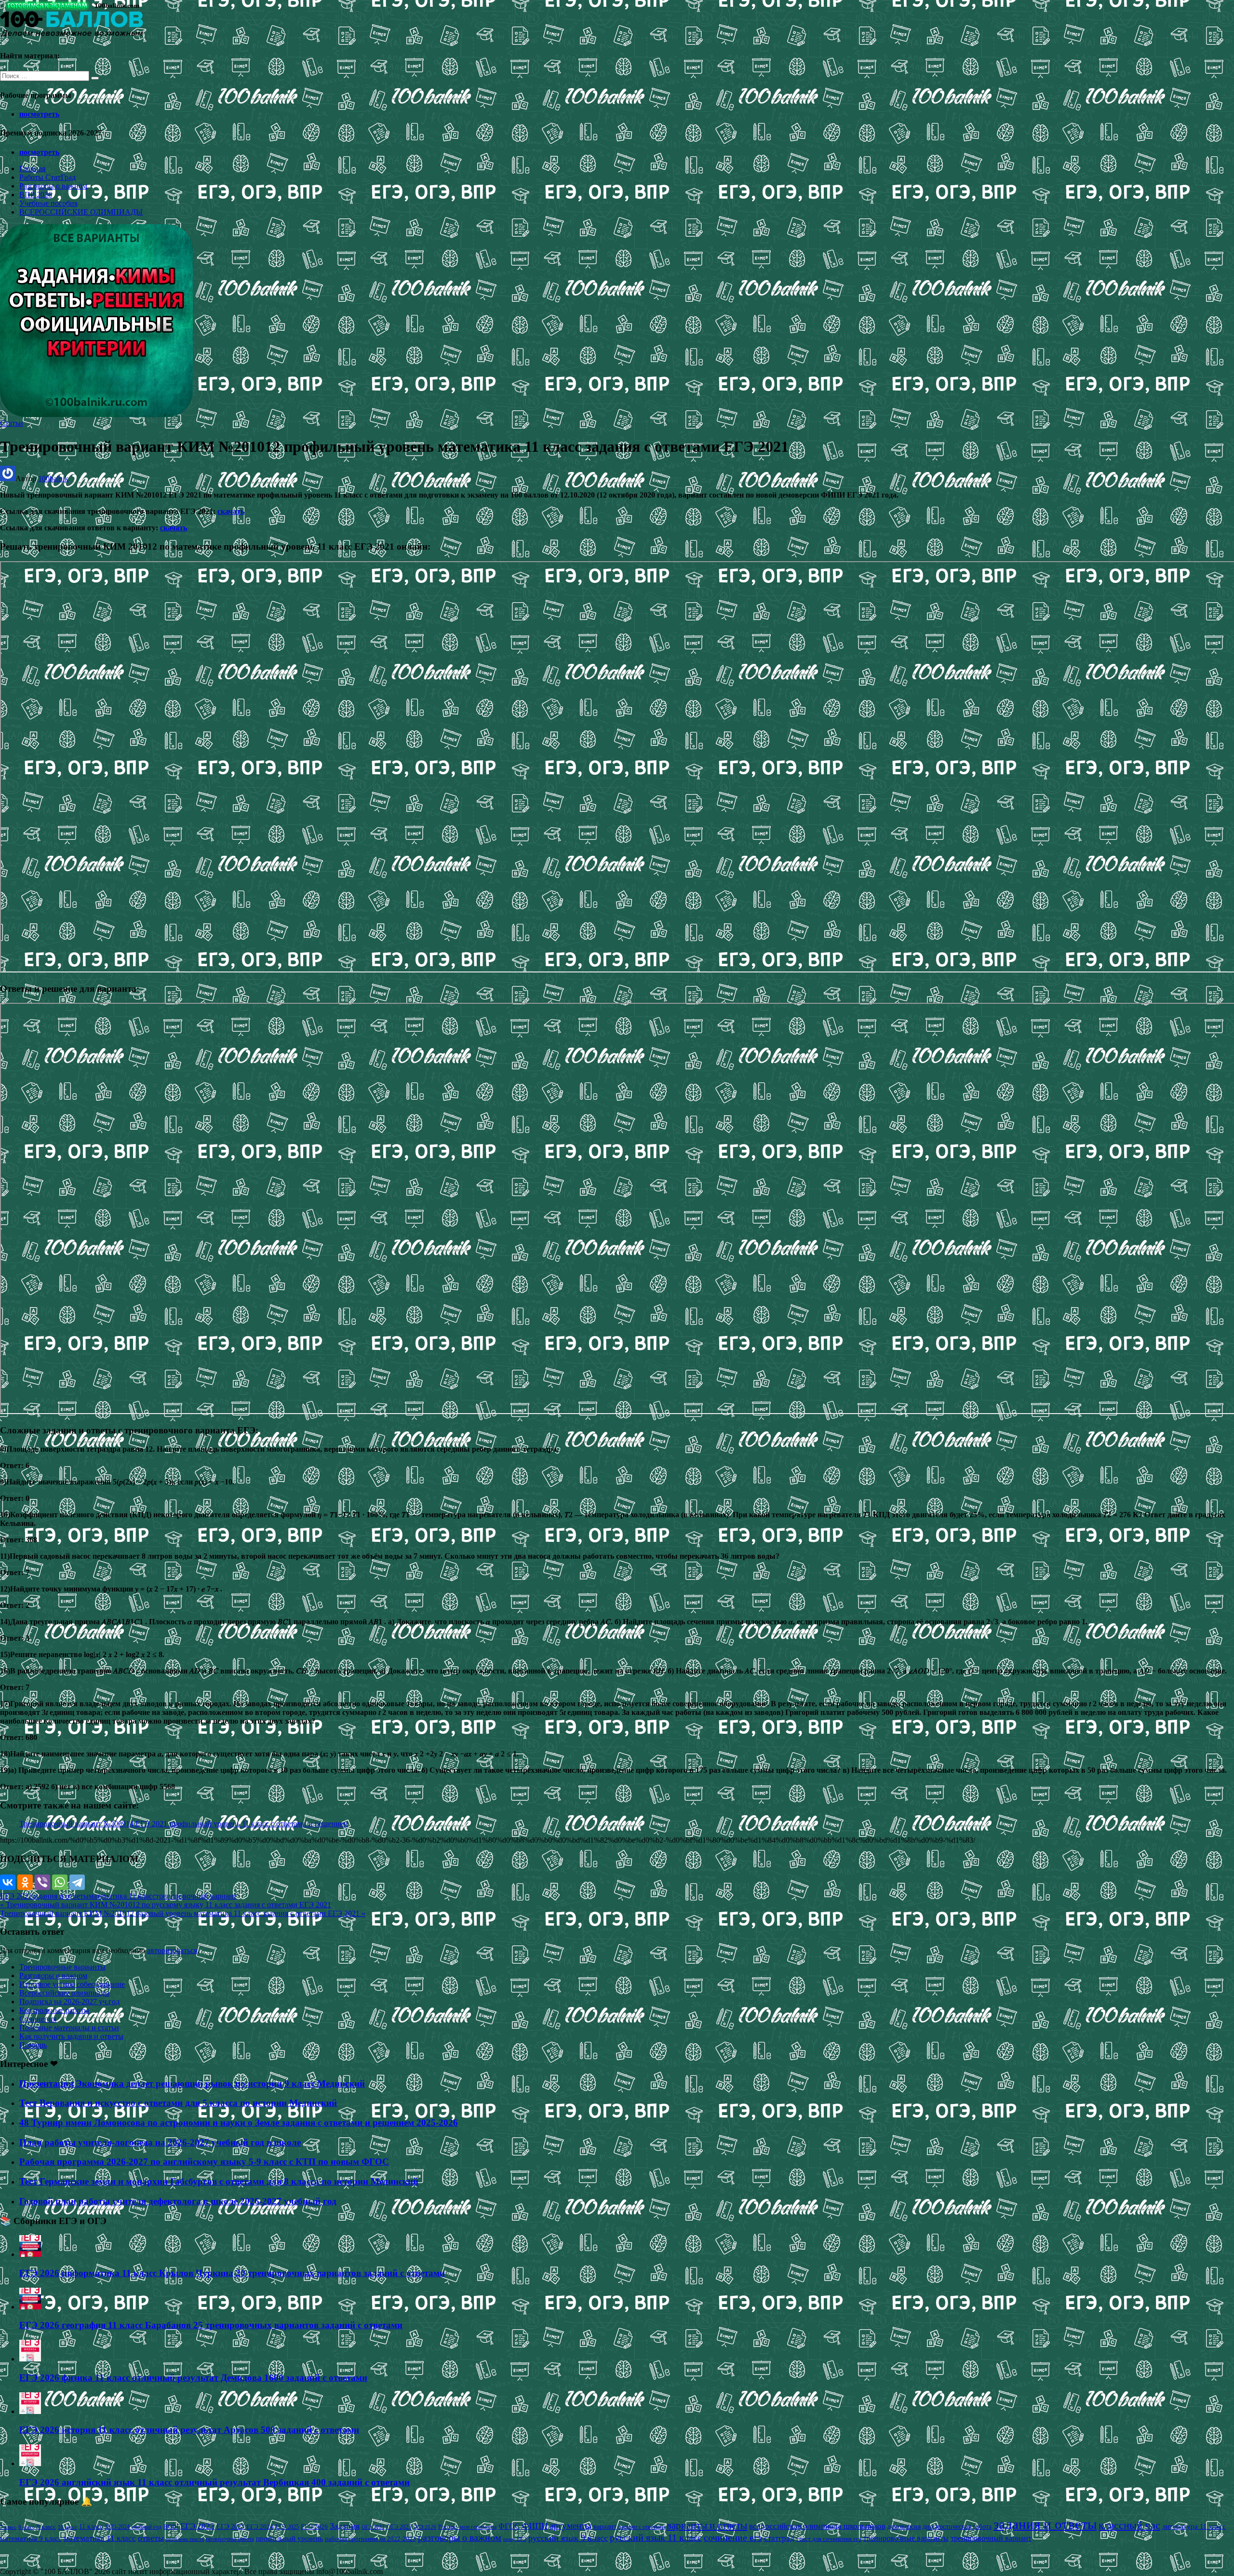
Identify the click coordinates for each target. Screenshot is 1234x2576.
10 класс (67, 2527)
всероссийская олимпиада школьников (817, 2526)
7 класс (8, 2527)
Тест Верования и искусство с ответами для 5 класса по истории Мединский (178, 2103)
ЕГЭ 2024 (260, 2527)
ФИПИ (535, 2526)
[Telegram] (77, 1882)
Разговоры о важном (53, 186)
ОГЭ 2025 (399, 2527)
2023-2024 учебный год (133, 2527)
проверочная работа (230, 2539)
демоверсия (904, 2526)
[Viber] (42, 1882)
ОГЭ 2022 (373, 2527)
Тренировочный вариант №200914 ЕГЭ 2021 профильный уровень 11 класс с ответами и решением (184, 1824)
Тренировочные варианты (62, 1967)
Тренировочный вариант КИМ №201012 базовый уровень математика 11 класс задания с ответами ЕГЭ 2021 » (183, 1913)
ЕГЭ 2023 (230, 2526)
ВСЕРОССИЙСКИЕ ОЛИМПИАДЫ (81, 212)
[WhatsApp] (60, 1882)
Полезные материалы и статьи (69, 2028)
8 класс (27, 2527)
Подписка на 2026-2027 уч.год (69, 2002)
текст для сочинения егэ (829, 2539)
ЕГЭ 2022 (197, 2526)
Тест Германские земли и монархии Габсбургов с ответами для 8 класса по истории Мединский (219, 2181)
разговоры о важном (460, 2537)
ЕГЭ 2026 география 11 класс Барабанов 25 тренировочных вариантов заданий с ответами (211, 2325)
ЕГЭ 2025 (287, 2527)
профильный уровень (289, 2538)
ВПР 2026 (36, 195)
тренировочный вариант (196, 1896)
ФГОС (509, 2526)
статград (779, 2538)
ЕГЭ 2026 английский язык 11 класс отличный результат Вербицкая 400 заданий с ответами (215, 2482)
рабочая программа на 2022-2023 (370, 2539)
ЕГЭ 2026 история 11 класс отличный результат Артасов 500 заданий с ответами (189, 2430)
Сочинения (38, 2019)
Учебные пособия (48, 203)
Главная (32, 169)
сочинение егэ (733, 2538)
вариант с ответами (642, 2527)
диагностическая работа (957, 2527)
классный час (1129, 2525)
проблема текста (185, 2539)
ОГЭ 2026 (425, 2527)
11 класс (91, 2527)
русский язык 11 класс (656, 2537)
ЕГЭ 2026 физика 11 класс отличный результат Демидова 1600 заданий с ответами (193, 2378)
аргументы (570, 2526)
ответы (151, 2538)
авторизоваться (172, 1950)
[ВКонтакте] (8, 1882)
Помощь (33, 2045)
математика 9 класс (31, 2538)
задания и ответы (60, 1896)
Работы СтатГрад (47, 177)
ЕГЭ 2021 (16, 1896)
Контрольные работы (54, 2010)
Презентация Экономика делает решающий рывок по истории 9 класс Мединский (192, 2084)
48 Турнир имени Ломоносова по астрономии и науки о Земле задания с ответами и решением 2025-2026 (239, 2123)
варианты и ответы (707, 2525)
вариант (605, 2527)
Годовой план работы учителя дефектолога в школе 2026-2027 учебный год (178, 2201)
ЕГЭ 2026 (314, 2527)
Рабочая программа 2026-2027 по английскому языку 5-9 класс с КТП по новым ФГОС (204, 2162)
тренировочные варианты (906, 2538)
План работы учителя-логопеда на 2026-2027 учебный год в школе (160, 2142)
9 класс (46, 2527)
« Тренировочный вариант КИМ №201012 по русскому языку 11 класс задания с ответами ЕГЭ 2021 (166, 1905)
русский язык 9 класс (568, 2538)
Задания (345, 2526)
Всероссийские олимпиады (64, 1993)
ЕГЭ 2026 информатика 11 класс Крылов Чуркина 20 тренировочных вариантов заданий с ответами (232, 2273)
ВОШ (171, 2527)
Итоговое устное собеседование (72, 1984)
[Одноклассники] (25, 1882)
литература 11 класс (1194, 2526)
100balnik (53, 479)
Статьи (12, 423)
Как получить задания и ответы (71, 2036)
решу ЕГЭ (515, 2539)
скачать (231, 511)
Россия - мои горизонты (467, 2527)
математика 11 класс (122, 1896)
